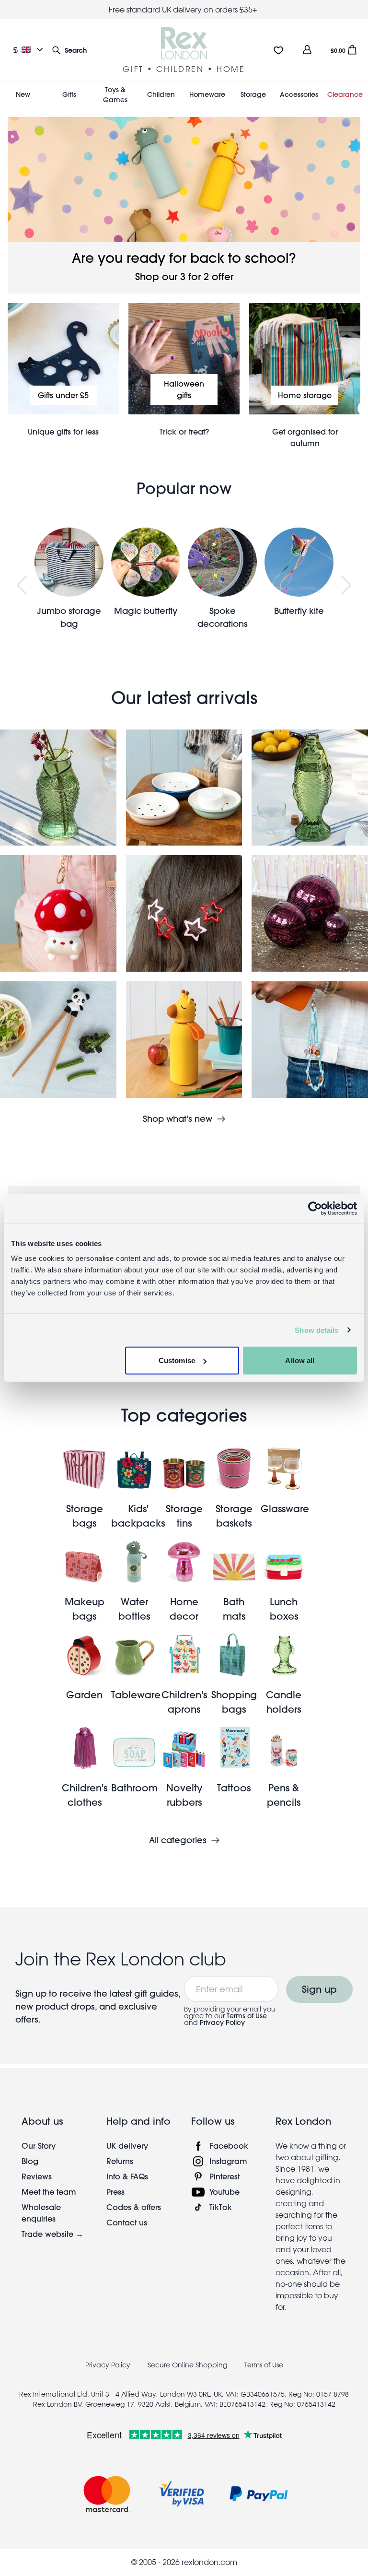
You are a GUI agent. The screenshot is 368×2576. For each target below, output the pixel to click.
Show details (316, 1330)
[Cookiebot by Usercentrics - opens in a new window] (315, 1208)
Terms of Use (247, 2016)
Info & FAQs (127, 2176)
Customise (177, 1360)
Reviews (37, 2176)
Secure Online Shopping (188, 2365)
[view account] (307, 50)
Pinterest (224, 2176)
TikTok (221, 2207)
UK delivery (127, 2146)
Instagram (228, 2161)
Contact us (127, 2222)
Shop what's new (178, 1119)
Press (115, 2192)
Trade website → (52, 2234)
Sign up (319, 1989)
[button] (69, 50)
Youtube (224, 2192)
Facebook (229, 2146)
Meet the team (49, 2192)
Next (346, 585)
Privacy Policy (222, 2023)
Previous (22, 585)
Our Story (39, 2146)
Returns (120, 2161)
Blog (30, 2161)
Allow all (300, 1360)
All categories (178, 1840)
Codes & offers (134, 2207)
